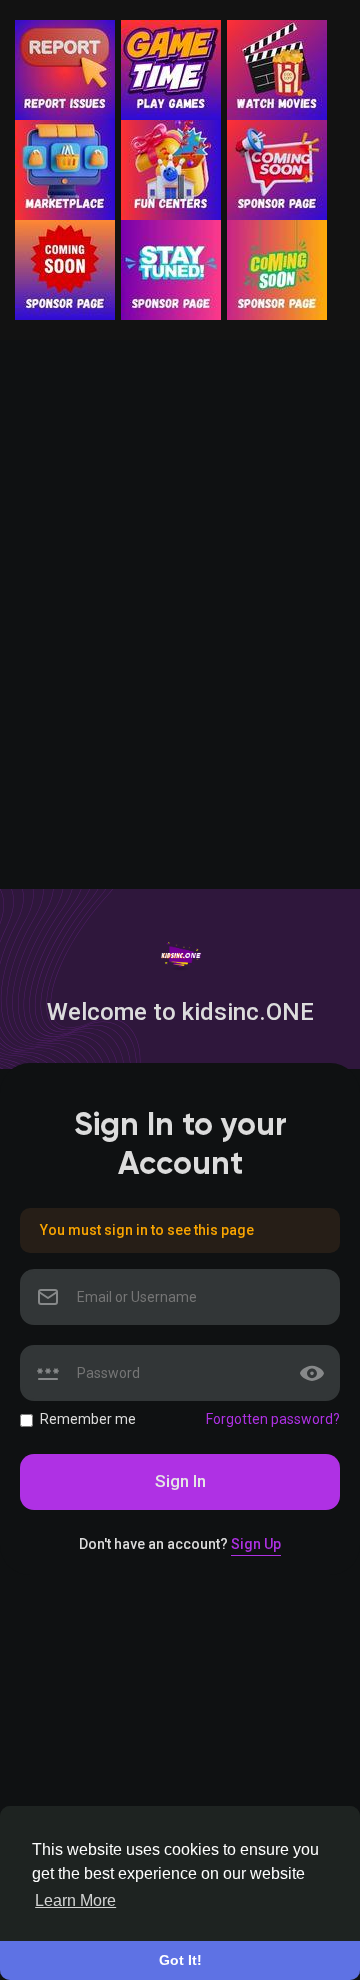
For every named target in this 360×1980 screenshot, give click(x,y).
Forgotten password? (273, 1419)
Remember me (88, 1419)
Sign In (180, 1481)
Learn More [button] (75, 1900)
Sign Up (256, 1544)
